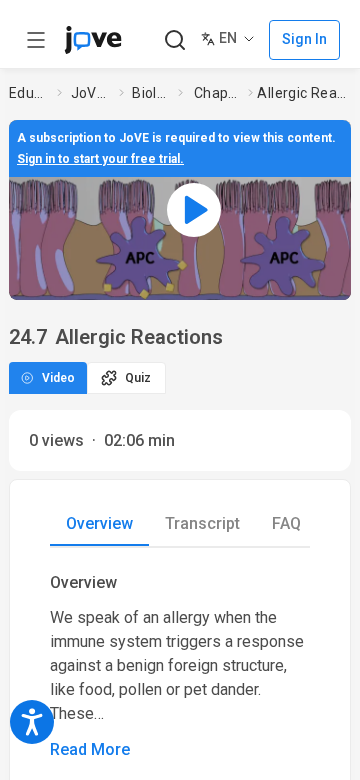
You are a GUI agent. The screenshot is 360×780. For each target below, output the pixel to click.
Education (29, 93)
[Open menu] (36, 40)
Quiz (138, 378)
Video (58, 378)
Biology (151, 93)
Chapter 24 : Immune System (217, 93)
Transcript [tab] (202, 523)
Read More (90, 749)
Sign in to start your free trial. (100, 159)
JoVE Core (91, 93)
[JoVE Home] (93, 40)
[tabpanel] (180, 667)
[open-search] (174, 40)
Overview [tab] (99, 523)
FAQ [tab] (286, 523)
